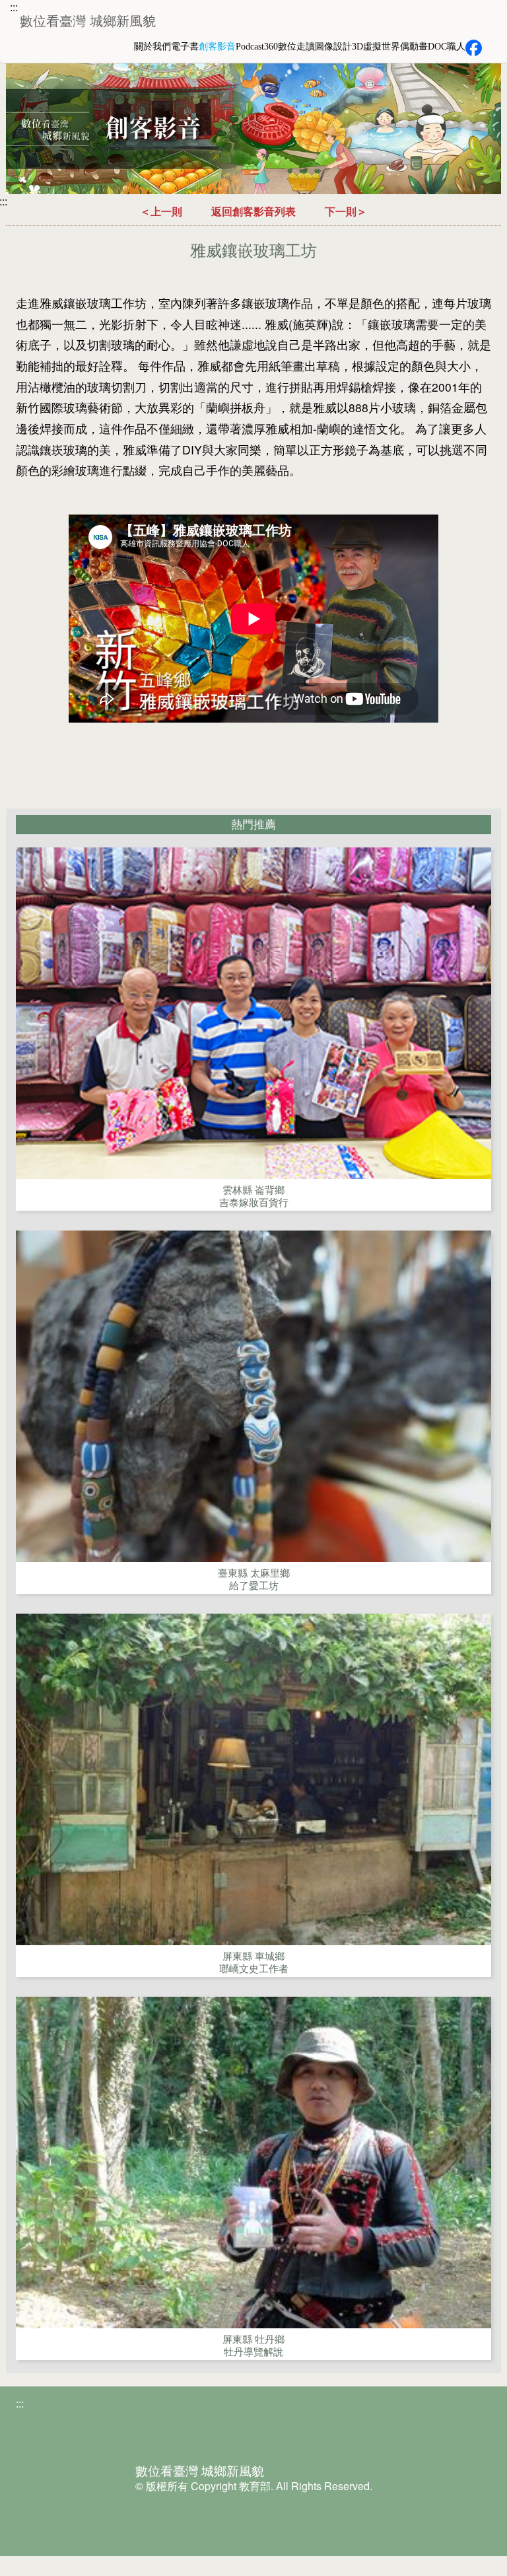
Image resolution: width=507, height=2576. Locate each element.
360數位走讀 (289, 47)
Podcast (250, 47)
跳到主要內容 (72, 11)
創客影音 (217, 47)
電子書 (185, 47)
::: (14, 7)
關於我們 (152, 47)
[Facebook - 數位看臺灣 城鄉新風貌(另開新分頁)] (474, 48)
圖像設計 (333, 47)
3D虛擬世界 (376, 47)
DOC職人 (447, 47)
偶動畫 (414, 47)
